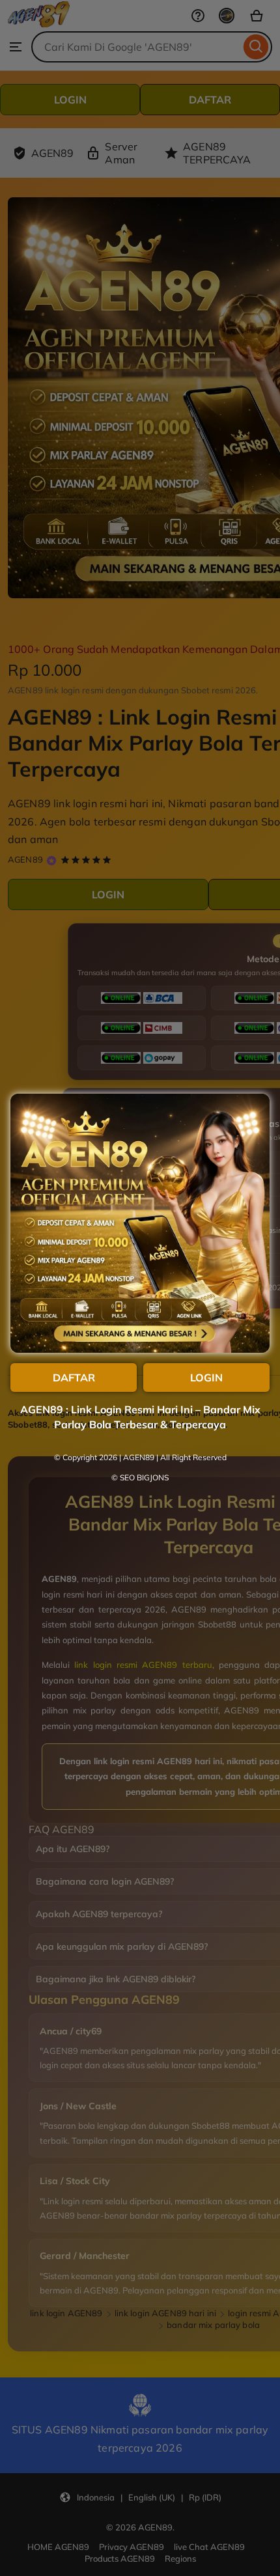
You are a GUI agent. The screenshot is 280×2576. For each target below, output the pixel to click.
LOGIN (206, 1378)
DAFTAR (74, 1378)
